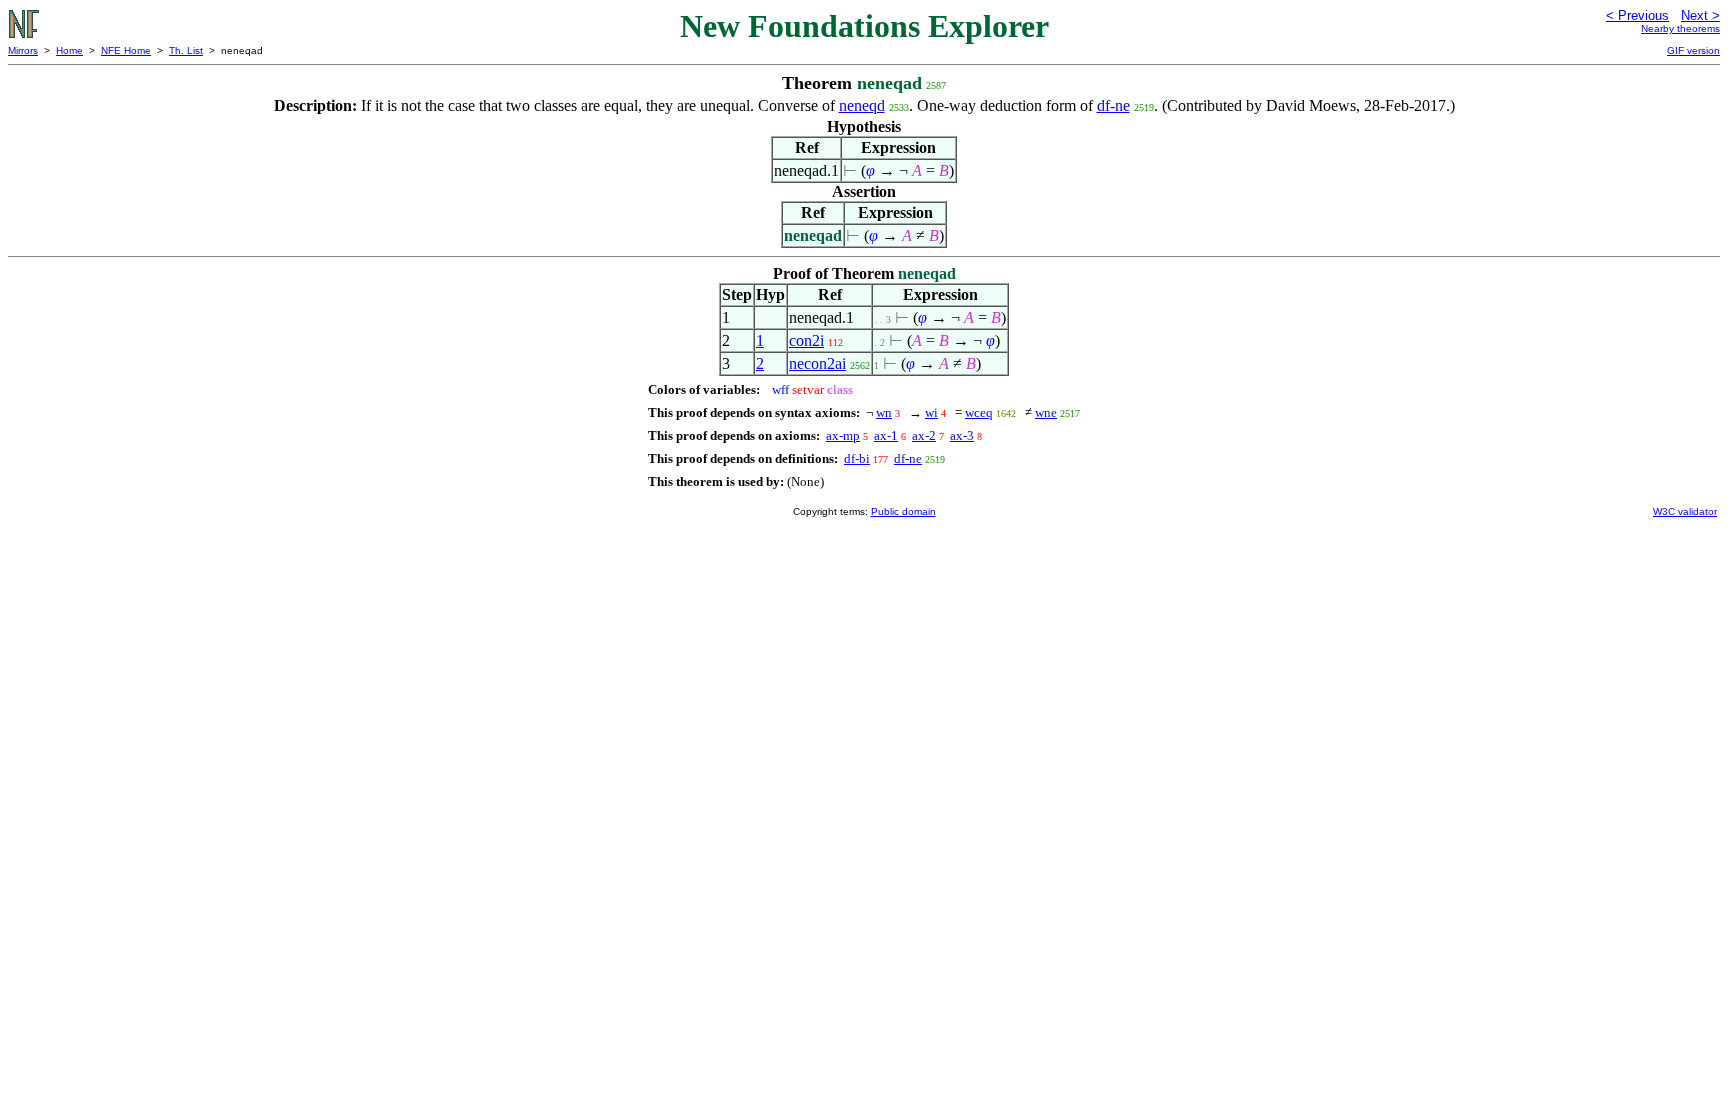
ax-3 (962, 435)
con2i (806, 340)
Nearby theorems (1680, 28)
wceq (979, 412)
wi (931, 412)
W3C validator (1685, 511)
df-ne (1113, 105)
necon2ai (817, 363)
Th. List (186, 50)
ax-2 (924, 435)
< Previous (1637, 15)
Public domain (903, 511)
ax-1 (886, 435)
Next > (1700, 15)
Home (69, 50)
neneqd (862, 105)
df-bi (857, 458)
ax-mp (843, 435)
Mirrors (23, 50)
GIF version (1693, 50)
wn (884, 412)
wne (1046, 412)
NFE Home (126, 50)
